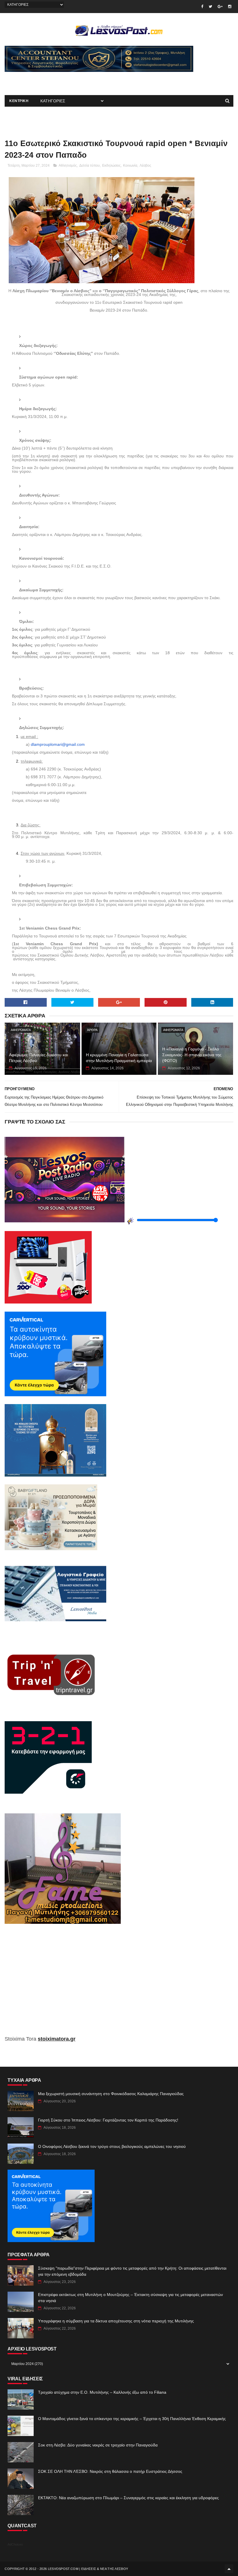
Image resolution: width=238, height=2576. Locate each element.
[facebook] (202, 7)
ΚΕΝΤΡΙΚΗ (19, 101)
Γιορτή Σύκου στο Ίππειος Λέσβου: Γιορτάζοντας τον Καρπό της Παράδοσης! (108, 2120)
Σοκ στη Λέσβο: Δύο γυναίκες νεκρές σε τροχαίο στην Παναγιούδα (98, 2445)
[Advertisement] (73, 81)
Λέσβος (145, 166)
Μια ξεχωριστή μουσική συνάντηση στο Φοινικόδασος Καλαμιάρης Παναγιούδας (111, 2094)
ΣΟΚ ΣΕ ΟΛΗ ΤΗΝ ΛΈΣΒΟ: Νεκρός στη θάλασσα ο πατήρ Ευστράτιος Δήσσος (110, 2471)
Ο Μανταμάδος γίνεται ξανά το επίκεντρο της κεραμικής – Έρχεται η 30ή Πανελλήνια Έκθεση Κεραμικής (132, 2419)
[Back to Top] (229, 2569)
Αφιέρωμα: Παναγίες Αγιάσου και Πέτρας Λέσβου (38, 1058)
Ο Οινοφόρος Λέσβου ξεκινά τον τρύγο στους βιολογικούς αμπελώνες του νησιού (112, 2146)
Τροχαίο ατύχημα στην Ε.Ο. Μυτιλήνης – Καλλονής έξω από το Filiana (102, 2392)
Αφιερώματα (21, 1030)
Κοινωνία (130, 166)
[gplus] (220, 7)
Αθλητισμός (68, 166)
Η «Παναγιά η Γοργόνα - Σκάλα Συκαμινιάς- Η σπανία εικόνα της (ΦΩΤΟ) (192, 1055)
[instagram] (230, 7)
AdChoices (15, 2544)
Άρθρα (92, 1030)
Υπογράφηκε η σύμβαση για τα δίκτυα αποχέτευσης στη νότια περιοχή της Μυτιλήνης (116, 2321)
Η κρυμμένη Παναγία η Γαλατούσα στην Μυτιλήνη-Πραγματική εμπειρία (119, 1058)
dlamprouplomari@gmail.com (58, 744)
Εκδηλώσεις (111, 166)
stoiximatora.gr (57, 2039)
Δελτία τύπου (90, 166)
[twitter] (210, 7)
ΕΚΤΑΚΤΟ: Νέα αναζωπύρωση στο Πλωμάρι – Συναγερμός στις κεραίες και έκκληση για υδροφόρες (128, 2498)
